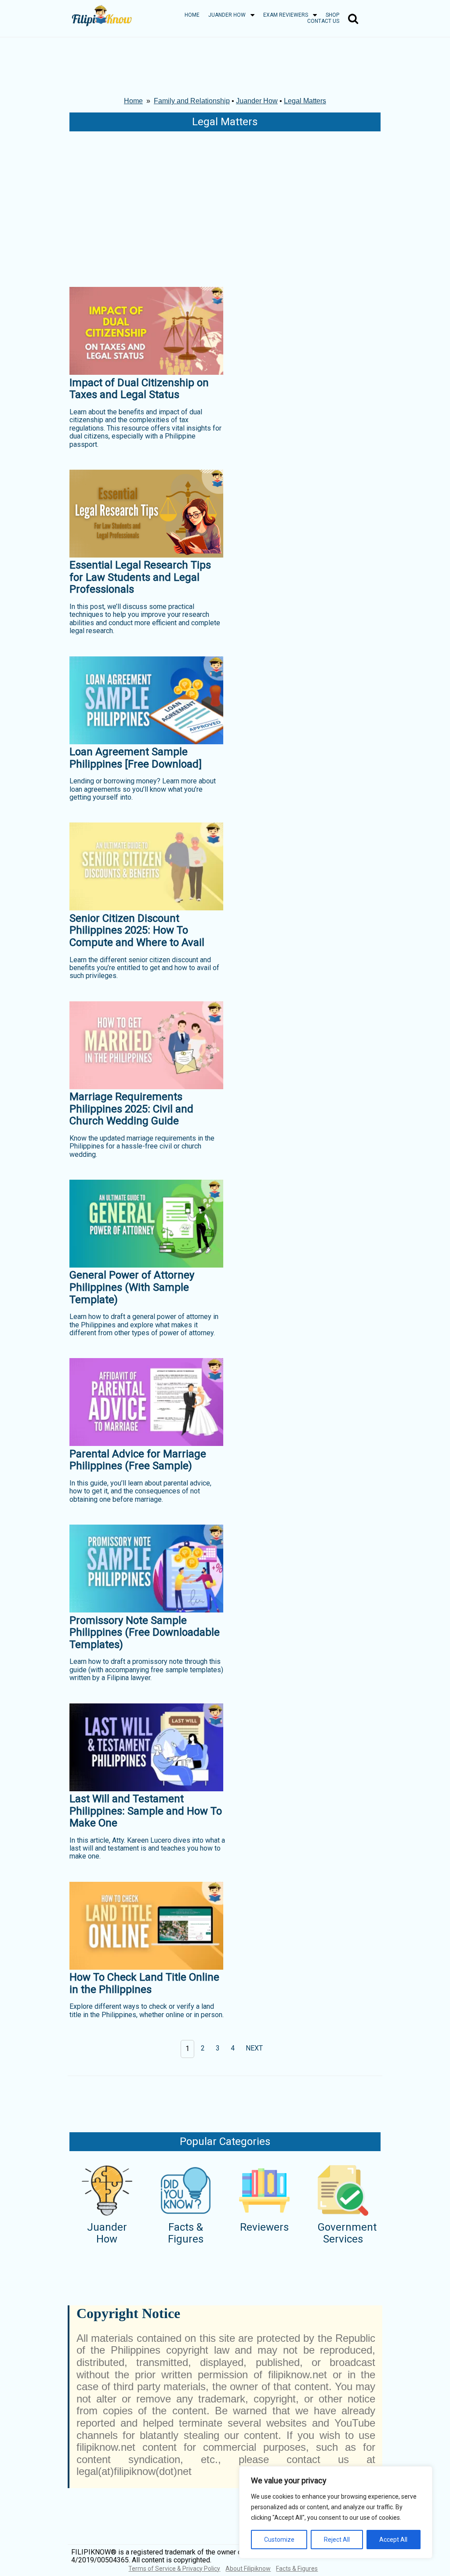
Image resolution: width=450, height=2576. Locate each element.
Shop (332, 15)
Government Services (347, 2233)
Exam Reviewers (286, 15)
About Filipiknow (248, 2569)
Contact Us (323, 21)
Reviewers (264, 2227)
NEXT (254, 2048)
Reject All (337, 2540)
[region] (336, 2512)
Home (192, 15)
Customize (279, 2540)
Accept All (393, 2540)
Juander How (227, 15)
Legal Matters (305, 101)
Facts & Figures (186, 2233)
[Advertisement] (225, 207)
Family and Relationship (192, 101)
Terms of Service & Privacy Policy (174, 2569)
